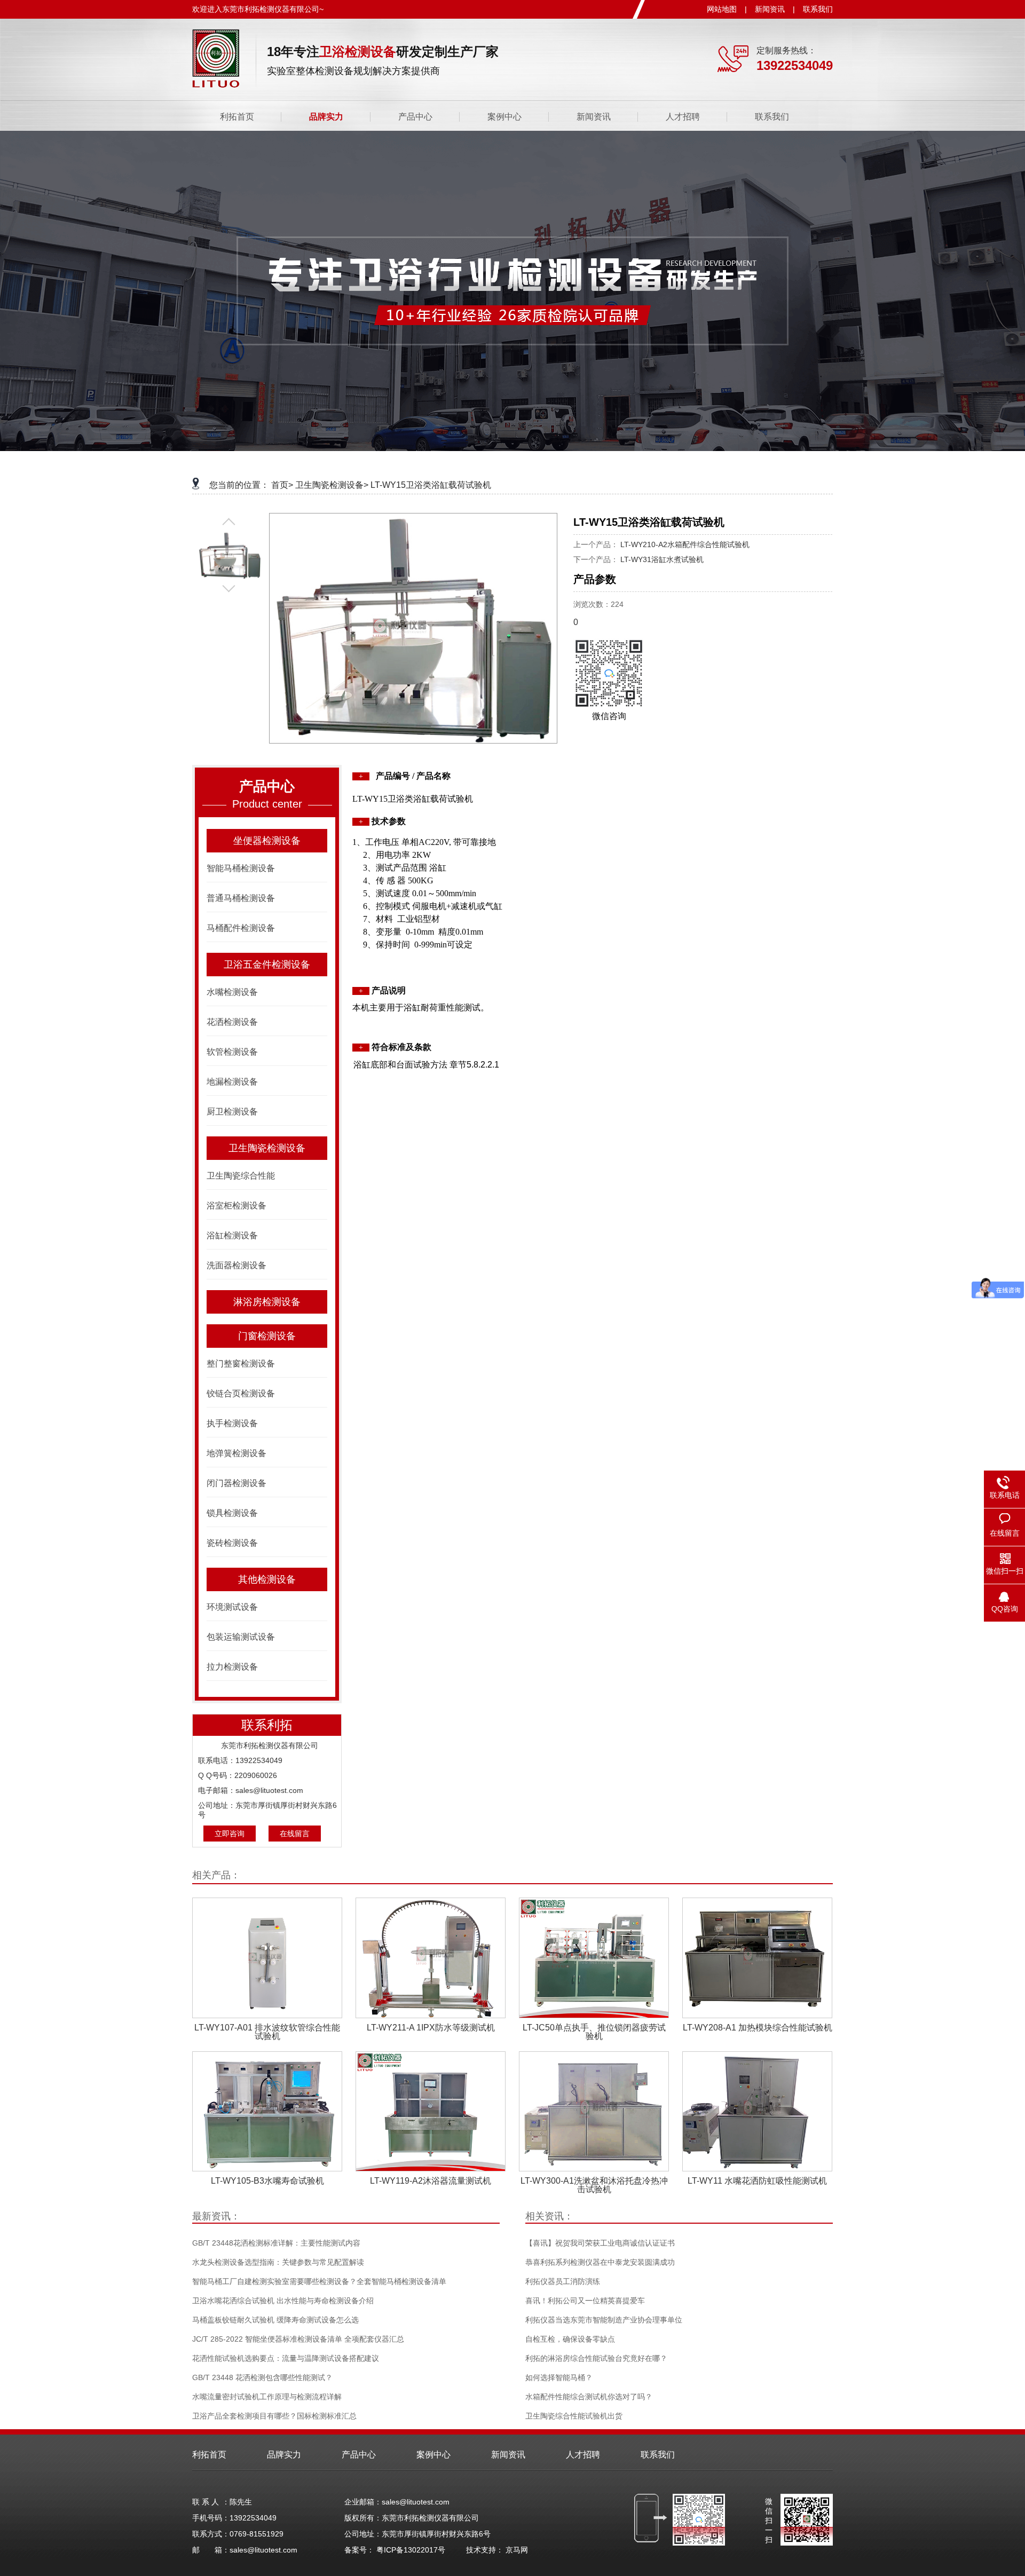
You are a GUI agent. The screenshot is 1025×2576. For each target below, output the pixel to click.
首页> (282, 485)
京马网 (517, 2550)
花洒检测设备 (232, 1022)
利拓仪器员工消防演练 (563, 2281)
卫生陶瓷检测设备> (332, 485)
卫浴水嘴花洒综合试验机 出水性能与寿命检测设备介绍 (283, 2301)
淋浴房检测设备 (267, 1302)
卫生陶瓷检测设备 (267, 1148)
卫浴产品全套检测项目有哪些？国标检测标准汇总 (274, 2416)
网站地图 (722, 9)
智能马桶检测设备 (241, 868)
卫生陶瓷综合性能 (241, 1176)
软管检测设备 (232, 1052)
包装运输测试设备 (241, 1637)
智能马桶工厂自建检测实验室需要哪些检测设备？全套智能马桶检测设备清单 (319, 2281)
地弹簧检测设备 (236, 1453)
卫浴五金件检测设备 (267, 965)
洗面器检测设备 (236, 1265)
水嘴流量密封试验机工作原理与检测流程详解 (267, 2397)
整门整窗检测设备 (241, 1364)
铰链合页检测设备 (241, 1393)
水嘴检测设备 (232, 992)
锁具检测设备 (232, 1513)
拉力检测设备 (232, 1667)
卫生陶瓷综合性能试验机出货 (574, 2416)
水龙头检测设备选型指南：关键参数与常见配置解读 (278, 2262)
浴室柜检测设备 (236, 1206)
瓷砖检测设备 (232, 1543)
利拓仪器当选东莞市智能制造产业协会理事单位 (604, 2320)
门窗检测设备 (267, 1336)
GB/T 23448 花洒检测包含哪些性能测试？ (262, 2377)
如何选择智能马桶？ (559, 2377)
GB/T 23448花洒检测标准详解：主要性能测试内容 (276, 2243)
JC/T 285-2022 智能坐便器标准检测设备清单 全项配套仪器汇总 (298, 2339)
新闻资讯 (770, 9)
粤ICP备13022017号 (411, 2550)
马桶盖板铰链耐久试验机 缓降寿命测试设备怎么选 (275, 2320)
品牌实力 (326, 117)
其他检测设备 (267, 1579)
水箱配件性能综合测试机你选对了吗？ (589, 2397)
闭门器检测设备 (236, 1483)
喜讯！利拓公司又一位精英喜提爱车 (585, 2301)
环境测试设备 (232, 1607)
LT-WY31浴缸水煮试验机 (662, 559)
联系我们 (818, 9)
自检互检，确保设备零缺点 (570, 2339)
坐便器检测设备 (267, 841)
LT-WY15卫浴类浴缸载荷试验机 (431, 485)
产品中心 (415, 117)
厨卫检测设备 (232, 1112)
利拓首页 (237, 117)
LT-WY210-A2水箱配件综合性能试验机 (685, 544)
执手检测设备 (232, 1423)
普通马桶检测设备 (241, 898)
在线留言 (295, 1834)
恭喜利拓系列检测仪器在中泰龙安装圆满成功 (600, 2262)
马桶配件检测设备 (241, 928)
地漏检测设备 (232, 1082)
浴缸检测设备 (232, 1235)
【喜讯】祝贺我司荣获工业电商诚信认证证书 (600, 2243)
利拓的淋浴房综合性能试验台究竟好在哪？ (596, 2358)
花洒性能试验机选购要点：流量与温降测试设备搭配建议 (286, 2358)
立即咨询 (230, 1834)
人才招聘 (683, 117)
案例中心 (504, 117)
